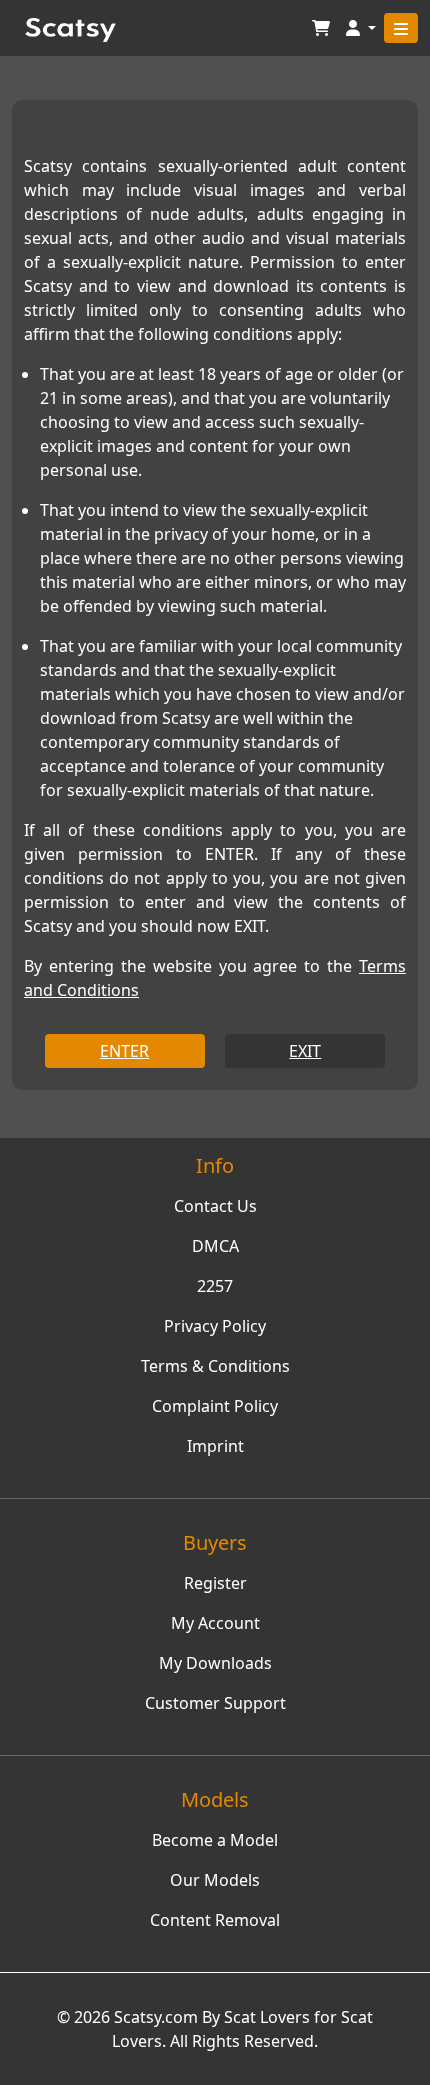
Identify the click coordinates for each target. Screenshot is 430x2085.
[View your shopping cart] (321, 28)
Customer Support (215, 1703)
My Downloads (215, 1663)
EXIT (305, 1051)
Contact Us (215, 1206)
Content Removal (215, 1920)
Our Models (215, 1880)
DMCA (215, 1246)
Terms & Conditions (215, 1366)
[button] (361, 28)
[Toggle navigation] (401, 28)
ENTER (124, 1051)
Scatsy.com (156, 2017)
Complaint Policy (215, 1406)
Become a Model (215, 1840)
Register (215, 1583)
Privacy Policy (215, 1326)
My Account (215, 1623)
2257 (215, 1286)
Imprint (215, 1446)
